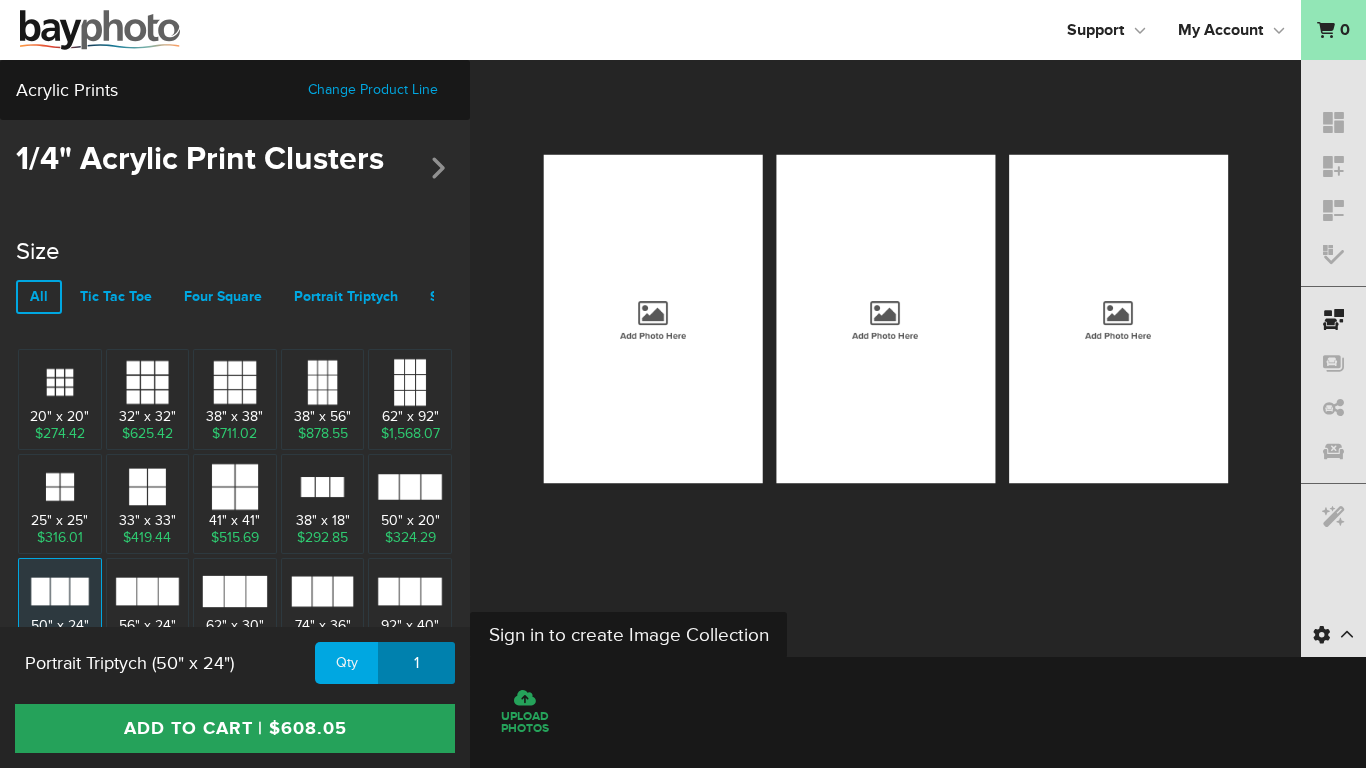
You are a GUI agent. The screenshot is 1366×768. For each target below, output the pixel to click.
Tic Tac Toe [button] (116, 296)
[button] (1333, 30)
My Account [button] (1220, 30)
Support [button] (1095, 30)
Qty (347, 662)
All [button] (39, 296)
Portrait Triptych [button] (346, 296)
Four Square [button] (223, 296)
